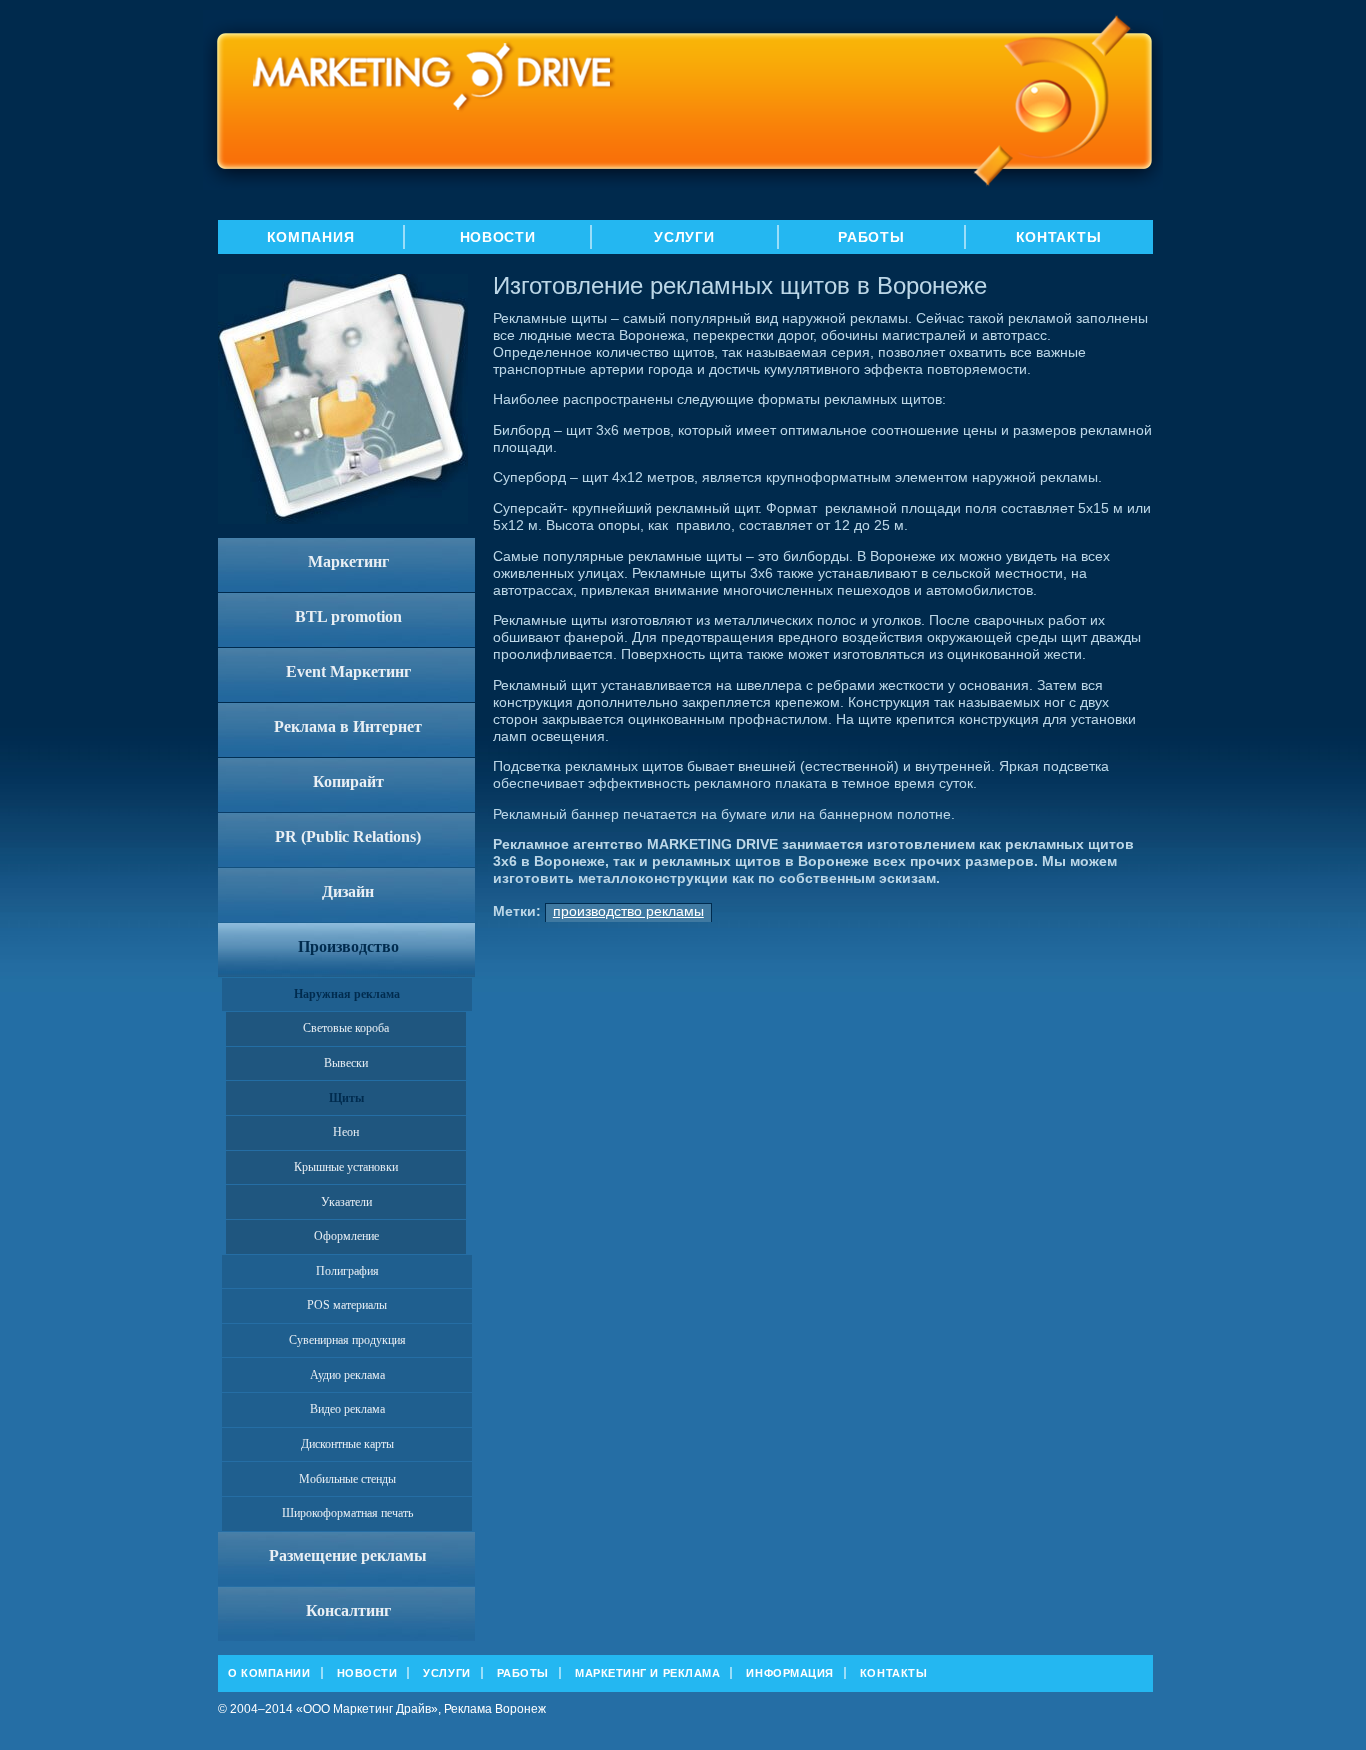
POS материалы (347, 1305)
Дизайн (348, 891)
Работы (871, 237)
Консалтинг (348, 1610)
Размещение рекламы (348, 1555)
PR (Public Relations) (348, 836)
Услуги (684, 237)
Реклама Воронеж (495, 1709)
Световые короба (346, 1028)
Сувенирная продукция (347, 1340)
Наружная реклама (347, 994)
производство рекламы (628, 911)
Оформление (346, 1236)
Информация (790, 1673)
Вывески (346, 1063)
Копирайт (348, 781)
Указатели (346, 1202)
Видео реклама (347, 1409)
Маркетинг (348, 561)
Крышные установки (346, 1167)
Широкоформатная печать (347, 1513)
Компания (311, 237)
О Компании (269, 1673)
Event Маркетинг (348, 671)
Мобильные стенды (347, 1479)
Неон (346, 1132)
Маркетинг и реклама (647, 1673)
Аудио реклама (347, 1375)
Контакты (1059, 237)
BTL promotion (348, 616)
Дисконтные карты (347, 1444)
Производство (348, 946)
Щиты (346, 1098)
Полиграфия (347, 1271)
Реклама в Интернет (348, 726)
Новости (498, 237)
